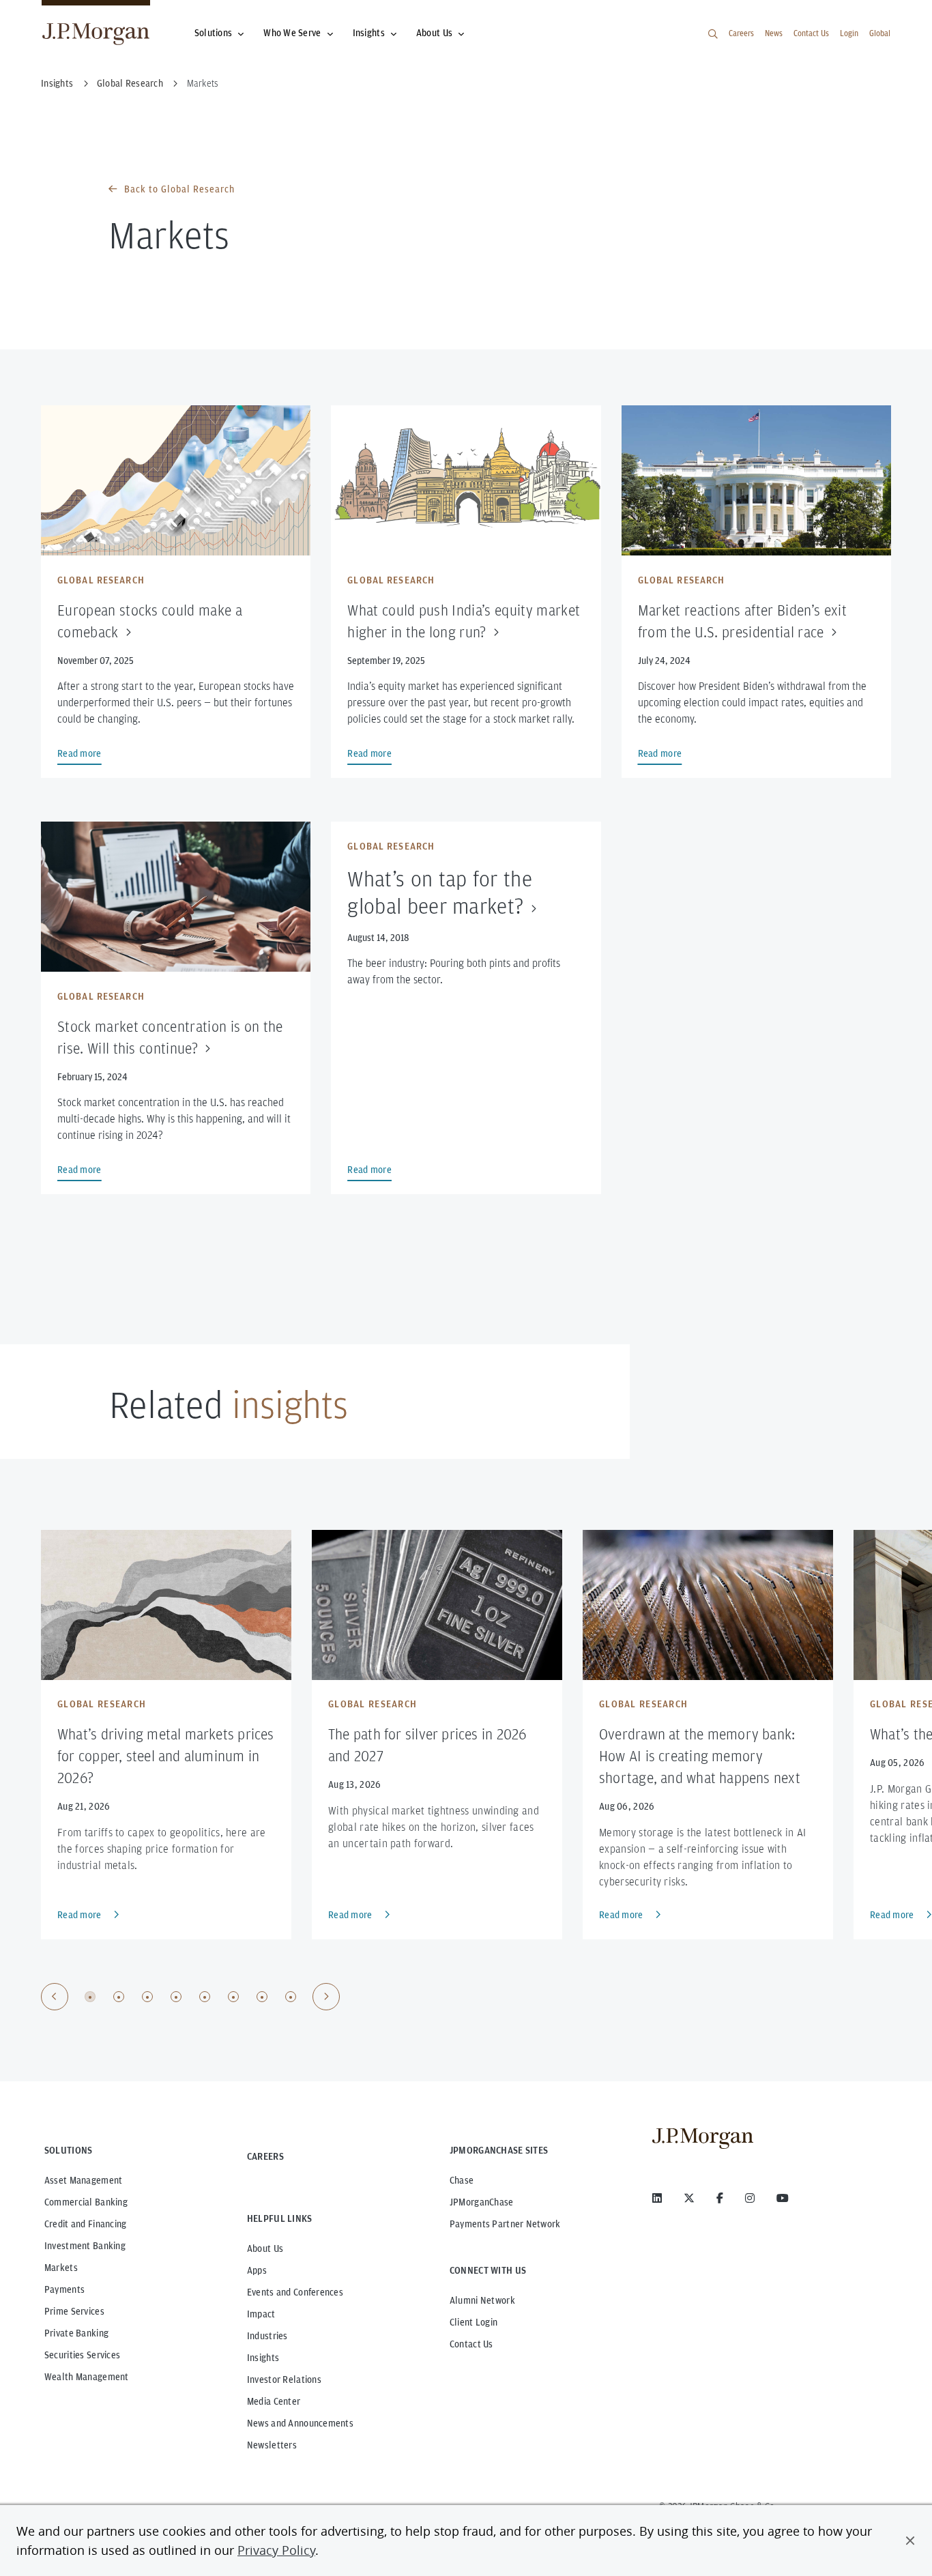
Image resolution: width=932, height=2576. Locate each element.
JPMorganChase (482, 2202)
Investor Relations (284, 2379)
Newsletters (272, 2445)
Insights (369, 33)
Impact (261, 2314)
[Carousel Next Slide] (326, 1997)
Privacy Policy (276, 2550)
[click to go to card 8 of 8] (291, 1997)
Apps (257, 2270)
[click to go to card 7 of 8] (262, 1997)
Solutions (214, 33)
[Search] (713, 34)
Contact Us (811, 33)
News (774, 33)
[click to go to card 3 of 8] (147, 1997)
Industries (267, 2336)
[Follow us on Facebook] (720, 2198)
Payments (64, 2289)
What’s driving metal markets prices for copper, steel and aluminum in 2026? (166, 1756)
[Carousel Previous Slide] (55, 1997)
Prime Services (74, 2311)
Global (880, 33)
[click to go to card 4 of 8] (176, 1997)
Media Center (274, 2401)
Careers (741, 33)
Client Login (474, 2322)
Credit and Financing (86, 2224)
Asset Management (83, 2180)
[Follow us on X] (689, 2198)
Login (849, 33)
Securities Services (82, 2355)
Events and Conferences (295, 2292)
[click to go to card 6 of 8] (233, 1997)
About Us (434, 33)
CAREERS (265, 2156)
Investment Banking (85, 2246)
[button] (910, 2541)
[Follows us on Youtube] (783, 2198)
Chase (462, 2180)
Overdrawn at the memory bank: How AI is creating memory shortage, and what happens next (700, 1756)
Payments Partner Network (505, 2224)
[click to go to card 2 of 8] (119, 1997)
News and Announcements (300, 2423)
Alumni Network (482, 2300)
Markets (61, 2268)
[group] (190, 1997)
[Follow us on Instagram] (750, 2198)
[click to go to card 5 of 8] (205, 1997)
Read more (79, 1915)
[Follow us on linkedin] (657, 2198)
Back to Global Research (179, 189)
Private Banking (76, 2333)
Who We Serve (292, 33)
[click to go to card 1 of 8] (90, 1997)
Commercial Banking (86, 2202)
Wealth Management (87, 2377)
